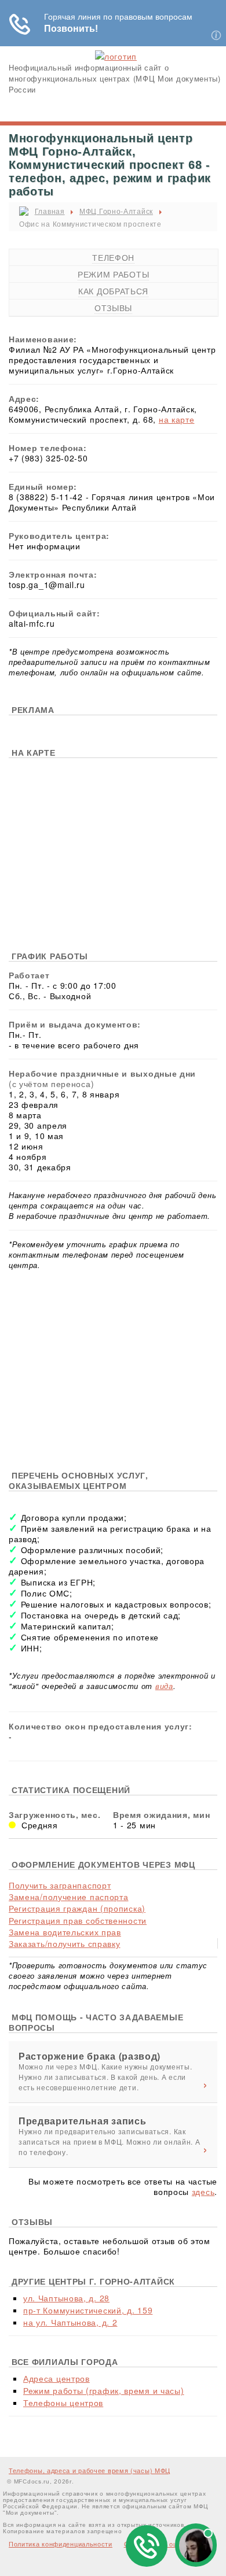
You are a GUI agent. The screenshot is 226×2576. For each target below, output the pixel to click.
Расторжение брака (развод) (90, 2056)
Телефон (113, 257)
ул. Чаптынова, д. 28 (66, 2298)
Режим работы (113, 274)
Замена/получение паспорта (69, 1897)
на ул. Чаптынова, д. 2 (70, 2322)
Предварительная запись (82, 2121)
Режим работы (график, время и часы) (104, 2390)
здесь (203, 2191)
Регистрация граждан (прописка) (77, 1908)
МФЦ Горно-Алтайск (116, 211)
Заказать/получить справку (65, 1943)
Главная (50, 211)
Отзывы (113, 308)
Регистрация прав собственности (78, 1920)
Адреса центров (57, 2378)
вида (164, 1686)
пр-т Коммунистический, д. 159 (88, 2310)
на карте (177, 419)
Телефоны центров (63, 2403)
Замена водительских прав (65, 1932)
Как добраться (113, 291)
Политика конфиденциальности (61, 2544)
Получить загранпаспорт (60, 1885)
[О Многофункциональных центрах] (116, 56)
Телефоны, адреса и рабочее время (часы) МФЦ (90, 2470)
